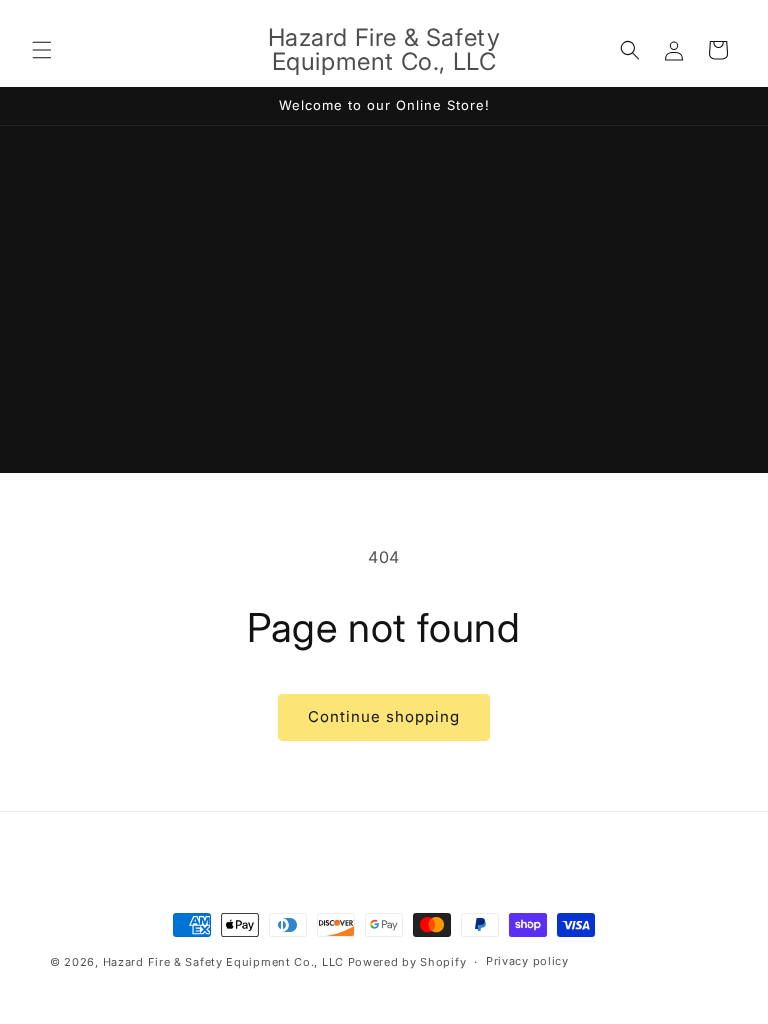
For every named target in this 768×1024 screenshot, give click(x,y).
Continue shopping (384, 716)
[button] (42, 50)
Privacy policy (527, 961)
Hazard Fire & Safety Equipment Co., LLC (223, 962)
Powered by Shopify (407, 962)
